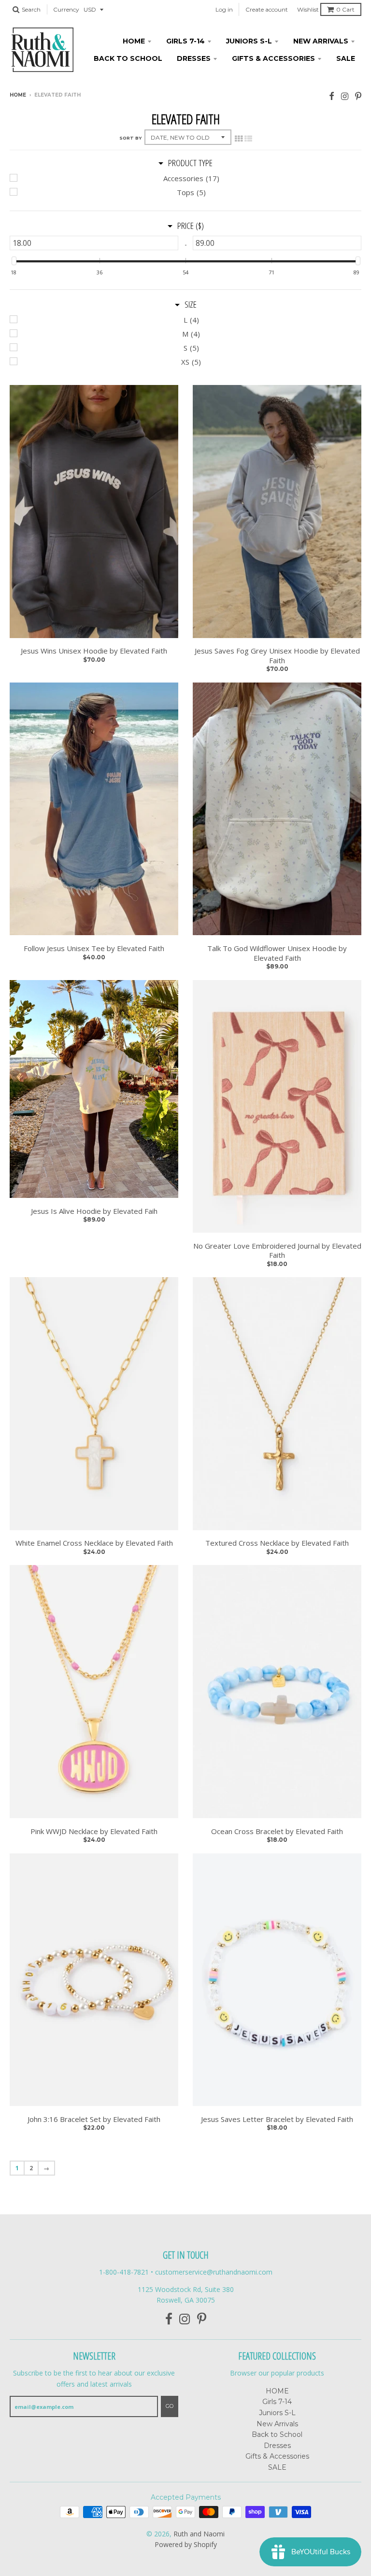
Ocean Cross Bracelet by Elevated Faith (277, 1831)
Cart (345, 9)
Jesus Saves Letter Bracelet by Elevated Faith (277, 2119)
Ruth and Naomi (199, 2534)
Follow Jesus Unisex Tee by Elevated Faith (94, 948)
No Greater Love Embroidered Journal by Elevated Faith (277, 1251)
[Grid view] (239, 138)
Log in (224, 9)
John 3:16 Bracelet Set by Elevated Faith (94, 2119)
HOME (134, 41)
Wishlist (308, 9)
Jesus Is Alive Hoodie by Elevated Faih (94, 1211)
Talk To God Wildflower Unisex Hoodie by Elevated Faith (277, 953)
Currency (66, 9)
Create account (267, 9)
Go (170, 2406)
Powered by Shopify (186, 2544)
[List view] (248, 138)
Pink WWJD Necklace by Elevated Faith (94, 1831)
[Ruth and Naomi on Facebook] (332, 96)
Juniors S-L (249, 41)
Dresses (194, 58)
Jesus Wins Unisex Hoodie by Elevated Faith (94, 651)
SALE (346, 58)
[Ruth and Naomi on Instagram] (345, 96)
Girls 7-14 (185, 41)
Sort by (130, 138)
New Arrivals (321, 41)
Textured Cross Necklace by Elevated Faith (277, 1543)
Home (18, 95)
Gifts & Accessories (273, 58)
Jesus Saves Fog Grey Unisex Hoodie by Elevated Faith (277, 656)
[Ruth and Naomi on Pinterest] (358, 96)
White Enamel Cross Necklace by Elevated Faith (94, 1543)
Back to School (128, 58)
